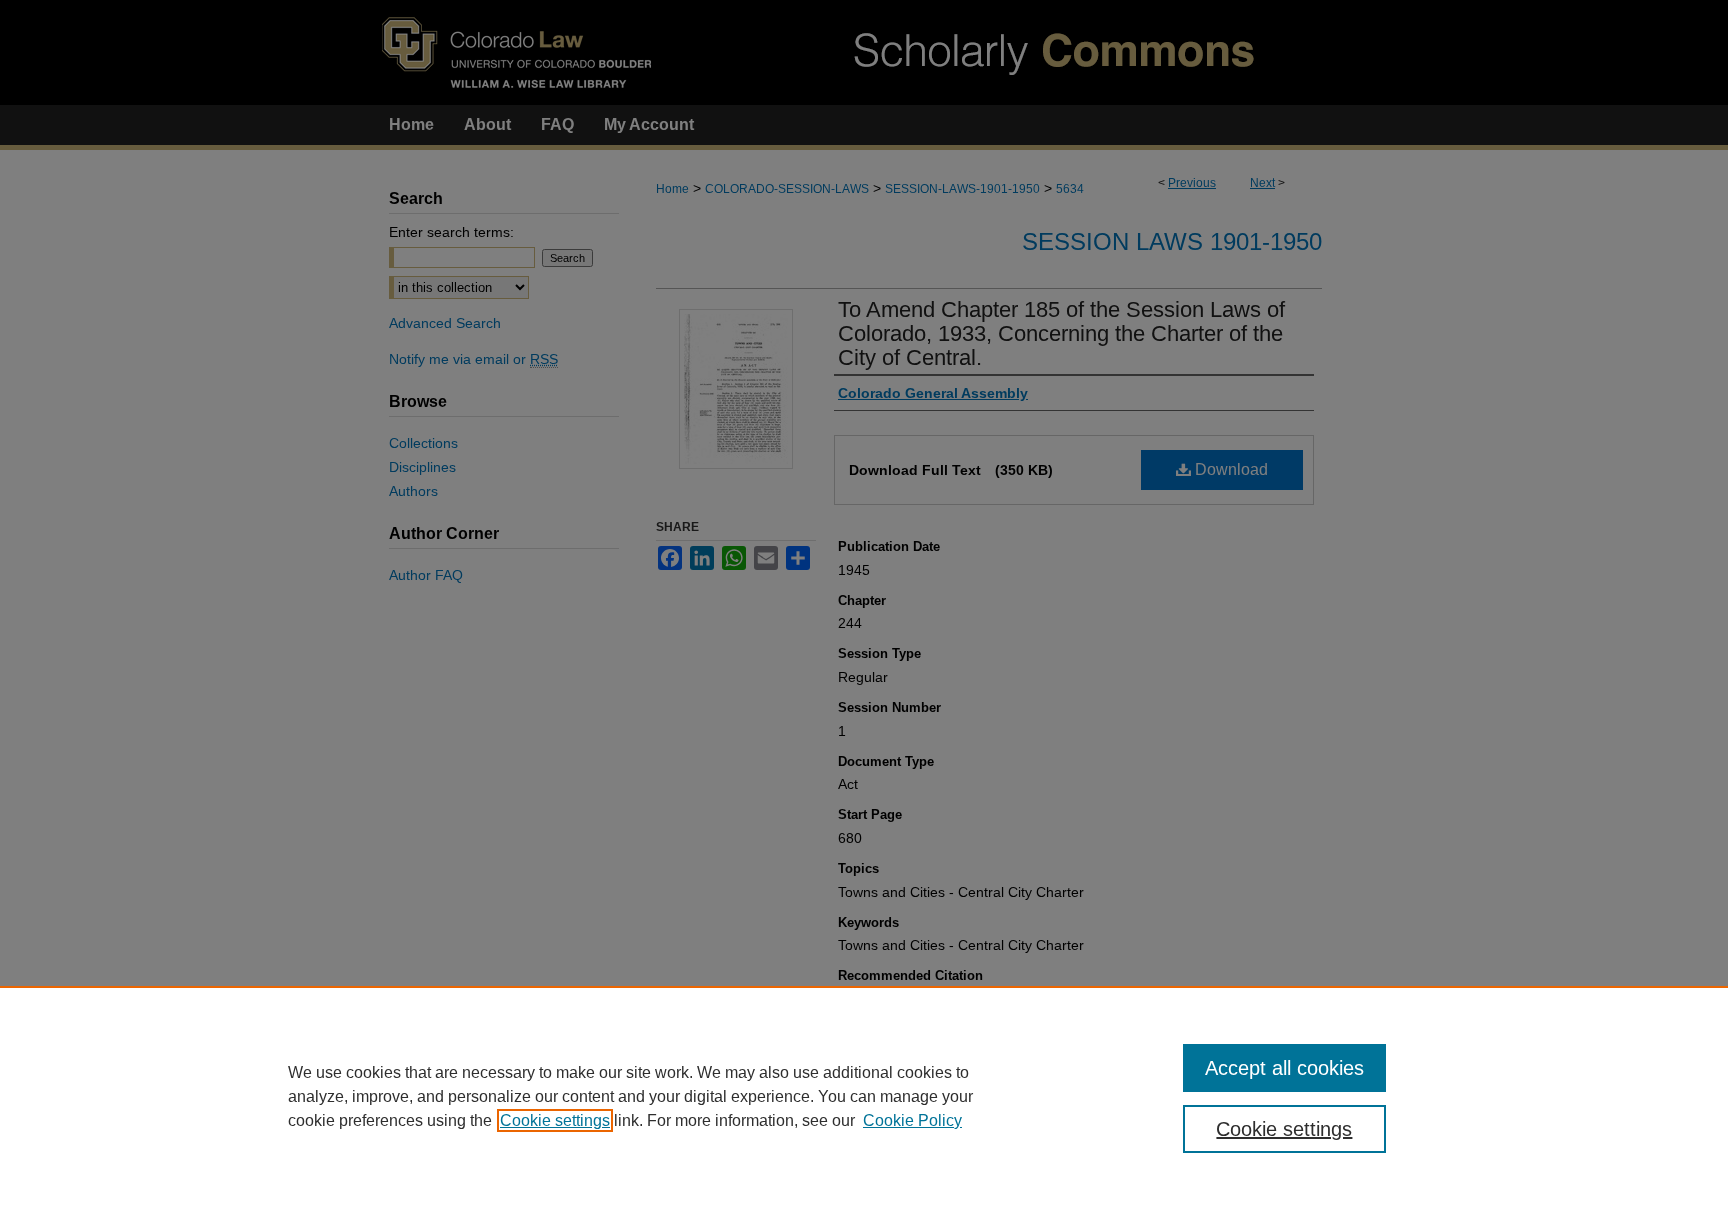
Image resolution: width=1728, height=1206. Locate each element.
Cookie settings (555, 1120)
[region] (864, 1096)
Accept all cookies (1284, 1068)
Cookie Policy (912, 1120)
